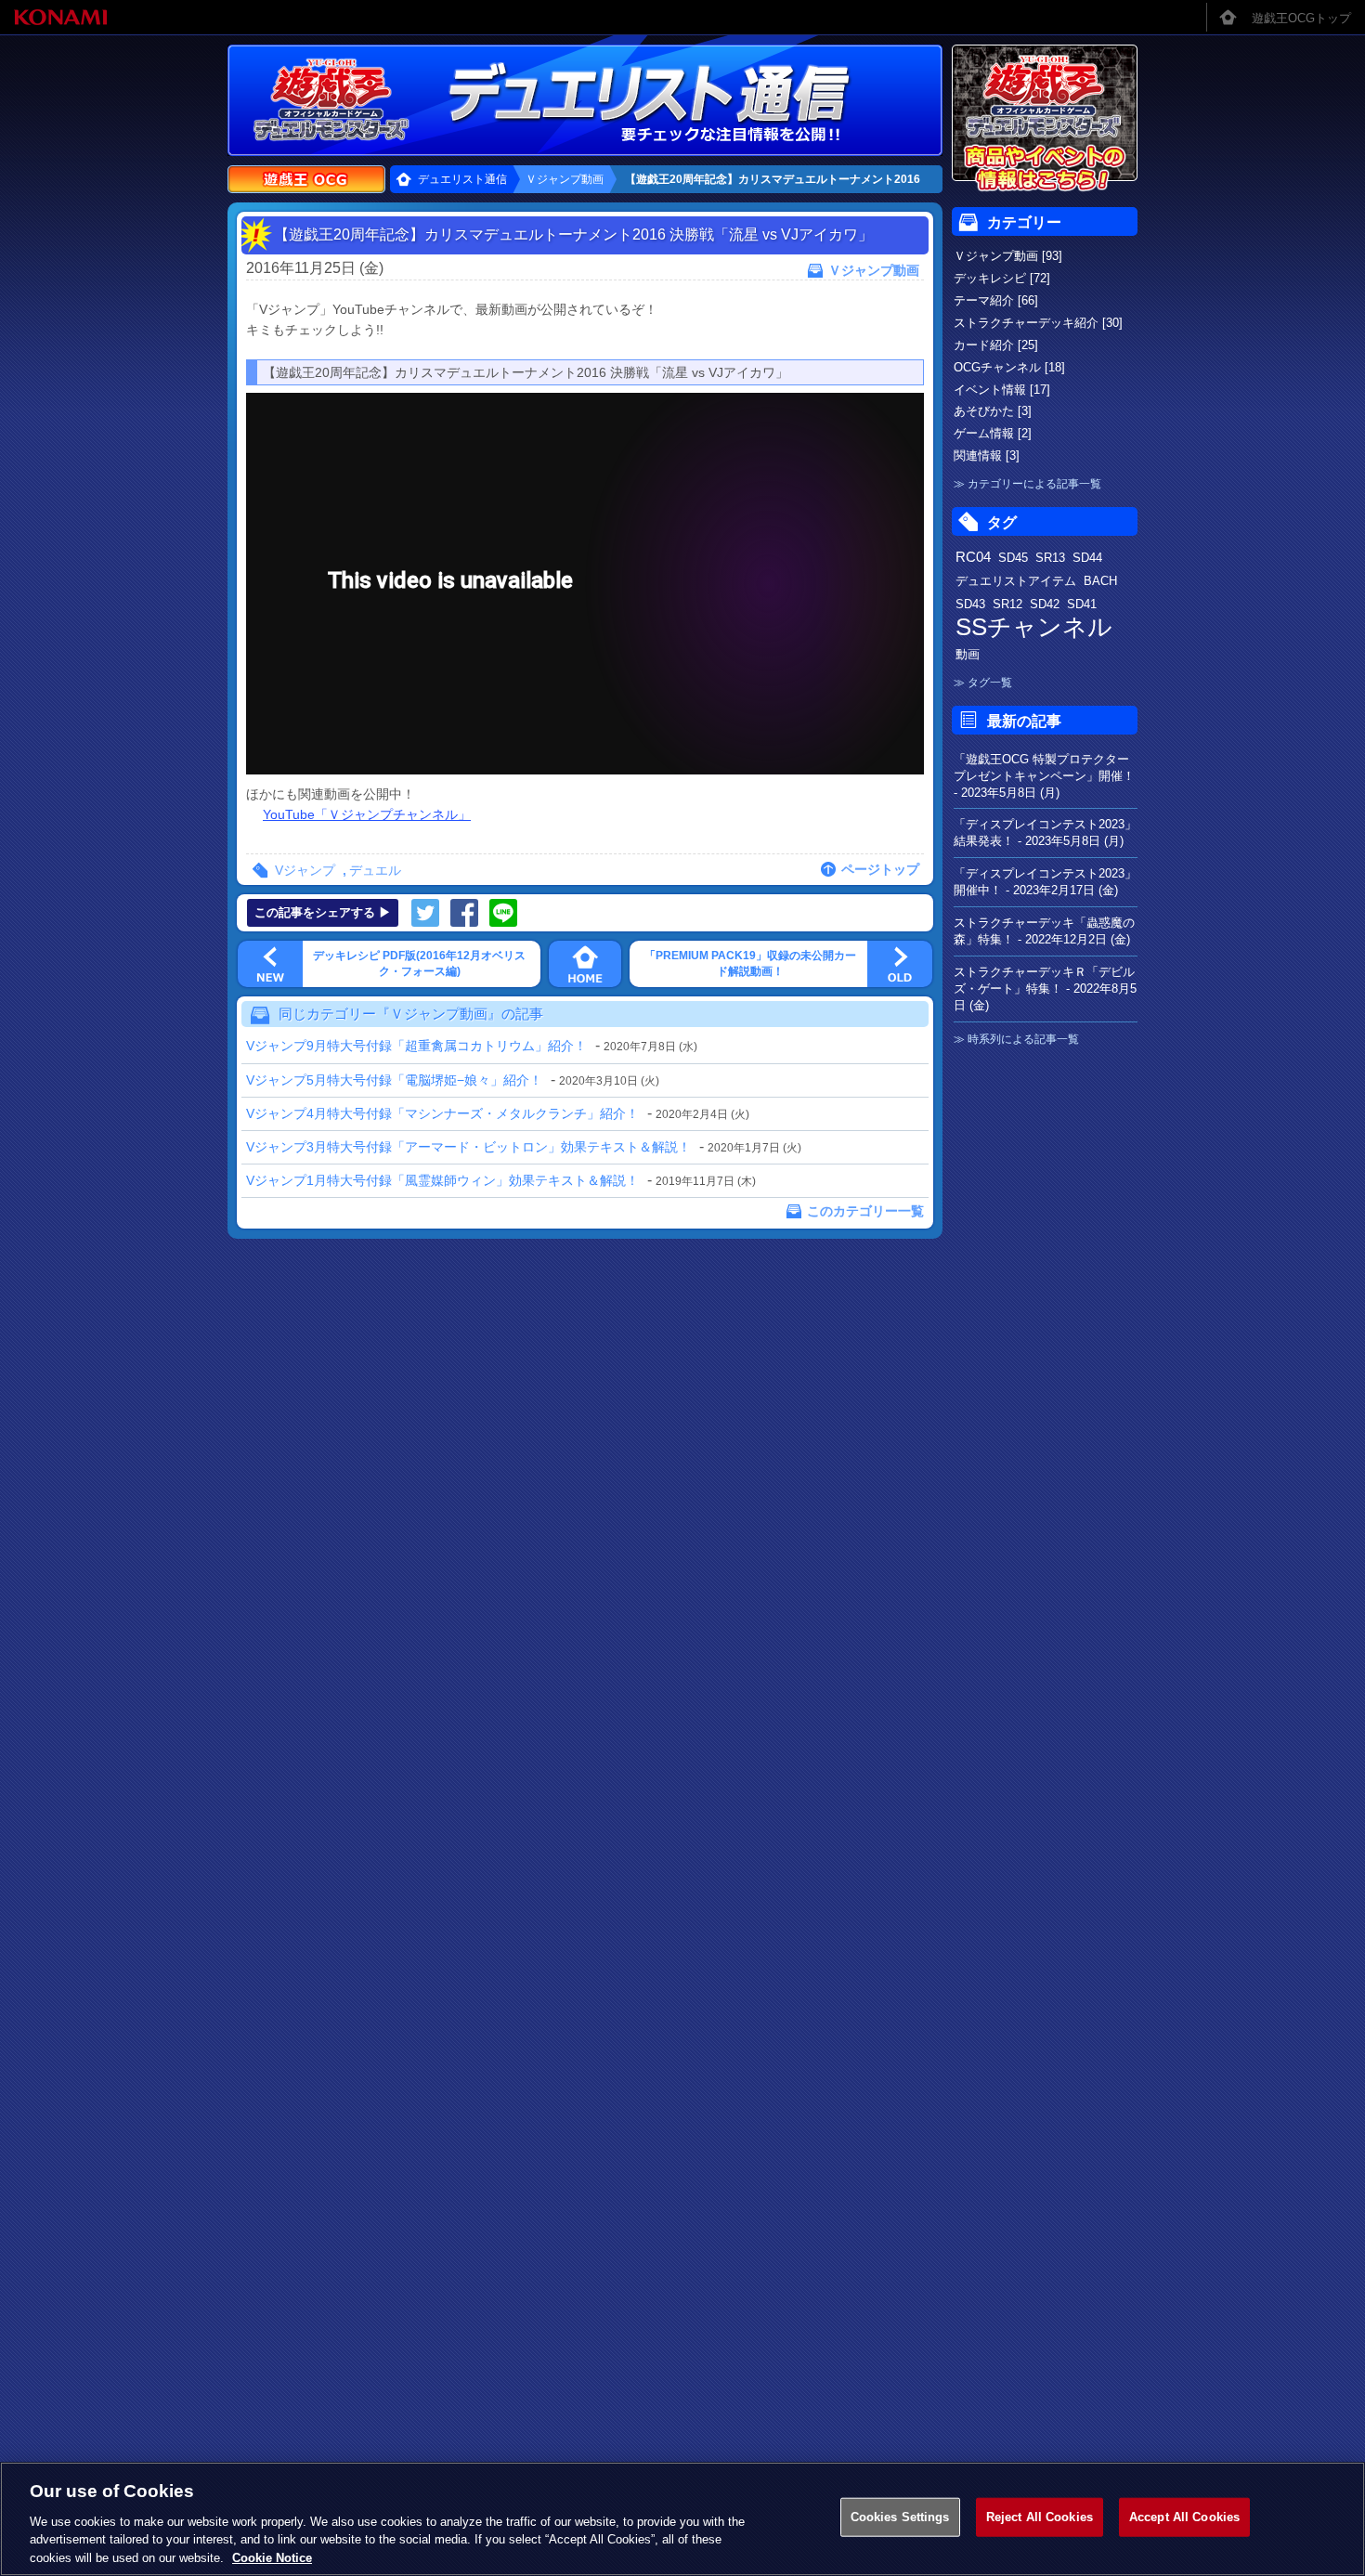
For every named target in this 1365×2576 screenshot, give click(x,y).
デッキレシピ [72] (1002, 278)
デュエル (375, 870)
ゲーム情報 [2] (993, 433)
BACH (1100, 581)
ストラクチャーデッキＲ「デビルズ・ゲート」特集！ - (1045, 989)
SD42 (1045, 604)
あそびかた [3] (993, 411)
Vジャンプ (305, 870)
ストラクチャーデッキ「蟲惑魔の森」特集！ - (1044, 931)
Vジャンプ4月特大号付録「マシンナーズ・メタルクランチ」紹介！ (442, 1113)
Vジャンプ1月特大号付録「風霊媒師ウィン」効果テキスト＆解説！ (442, 1180)
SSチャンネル (1034, 627)
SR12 (1007, 604)
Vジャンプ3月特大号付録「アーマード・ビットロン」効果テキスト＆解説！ (468, 1147)
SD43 (970, 604)
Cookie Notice (272, 2557)
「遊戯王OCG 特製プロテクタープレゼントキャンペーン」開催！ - (1044, 776)
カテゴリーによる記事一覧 (1034, 484)
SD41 (1082, 604)
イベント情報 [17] (1002, 390)
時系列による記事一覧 (1023, 1039)
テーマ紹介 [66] (996, 300)
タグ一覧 (990, 683)
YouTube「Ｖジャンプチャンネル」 (367, 814)
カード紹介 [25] (996, 345)
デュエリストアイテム (1016, 581)
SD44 (1087, 558)
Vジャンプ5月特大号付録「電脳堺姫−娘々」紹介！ (394, 1080)
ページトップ (880, 869)
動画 (968, 654)
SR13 (1050, 558)
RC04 (973, 557)
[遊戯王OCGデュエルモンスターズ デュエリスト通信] (682, 100)
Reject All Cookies (1040, 2517)
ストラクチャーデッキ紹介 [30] (1038, 323)
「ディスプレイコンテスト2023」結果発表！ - (1045, 833)
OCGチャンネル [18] (1009, 367)
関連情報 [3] (987, 455)
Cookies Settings (900, 2517)
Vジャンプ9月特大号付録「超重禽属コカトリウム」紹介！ (416, 1046)
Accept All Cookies (1184, 2517)
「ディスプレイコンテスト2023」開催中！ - (1045, 882)
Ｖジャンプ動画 (565, 179)
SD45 (1013, 558)
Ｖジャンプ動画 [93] (1008, 256)
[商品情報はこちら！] (1045, 119)
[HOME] (585, 964)
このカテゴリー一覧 (865, 1211)
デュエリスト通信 (462, 179)
